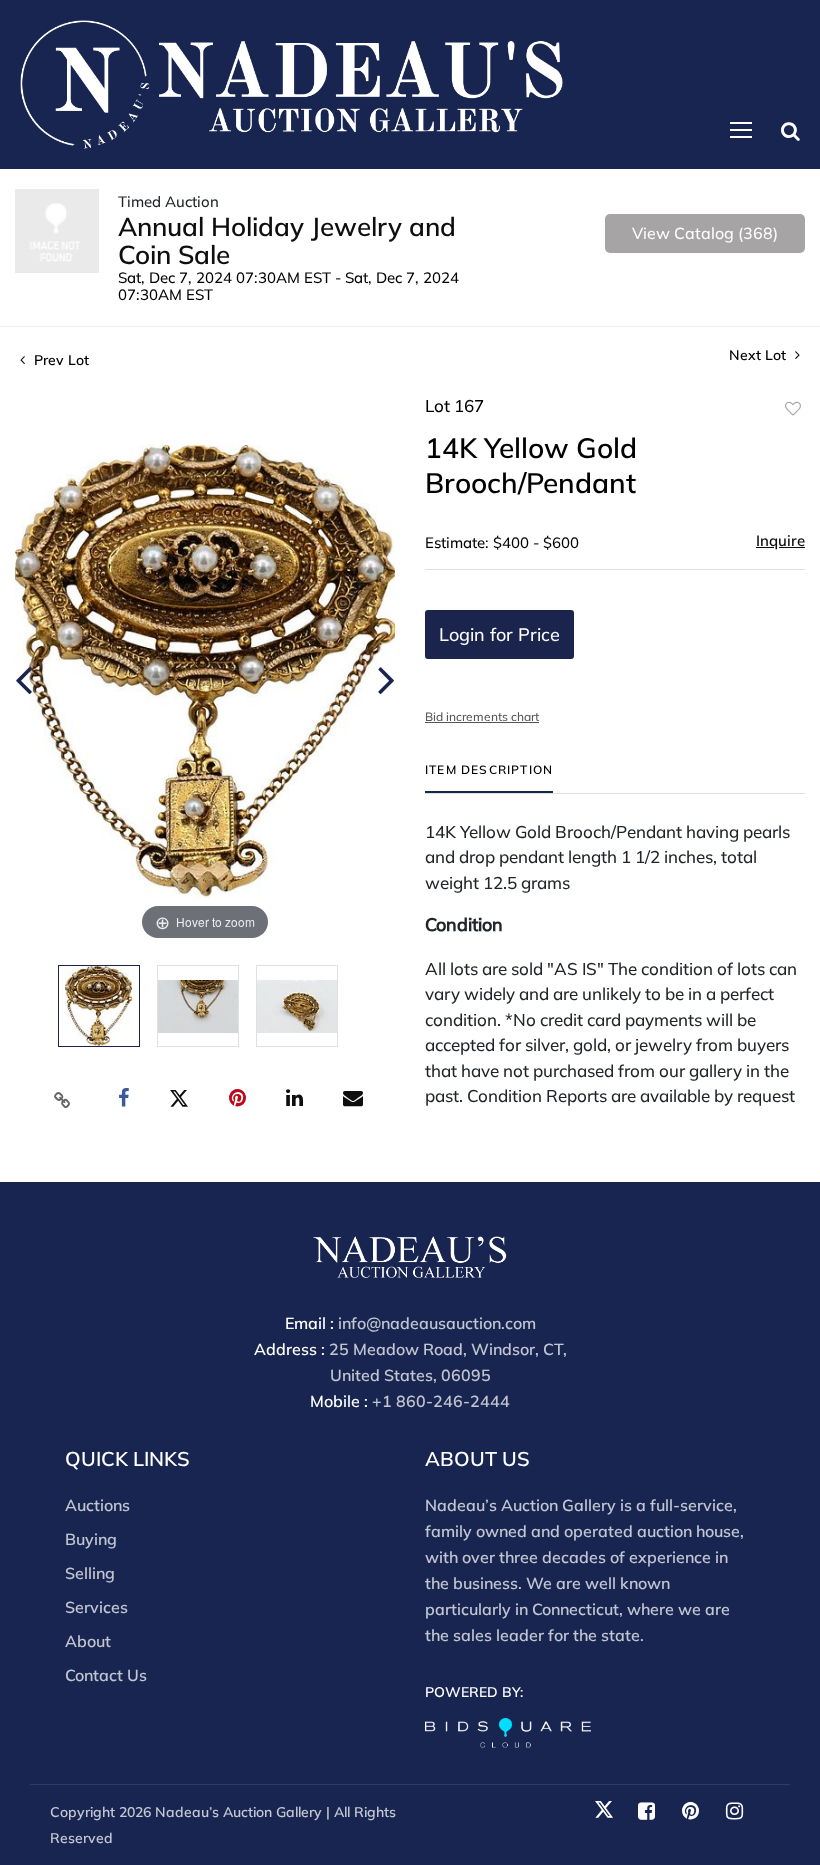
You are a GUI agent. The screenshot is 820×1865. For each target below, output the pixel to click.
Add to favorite (793, 409)
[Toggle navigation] (741, 130)
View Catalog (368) (705, 233)
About (88, 1641)
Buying (91, 1539)
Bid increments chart (482, 716)
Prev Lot (59, 360)
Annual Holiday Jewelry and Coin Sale (287, 240)
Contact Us (106, 1675)
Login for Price (499, 634)
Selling (90, 1573)
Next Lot (759, 355)
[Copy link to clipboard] (63, 1099)
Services (96, 1607)
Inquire (780, 540)
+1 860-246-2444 (441, 1401)
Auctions (97, 1505)
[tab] (489, 777)
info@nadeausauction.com (437, 1323)
